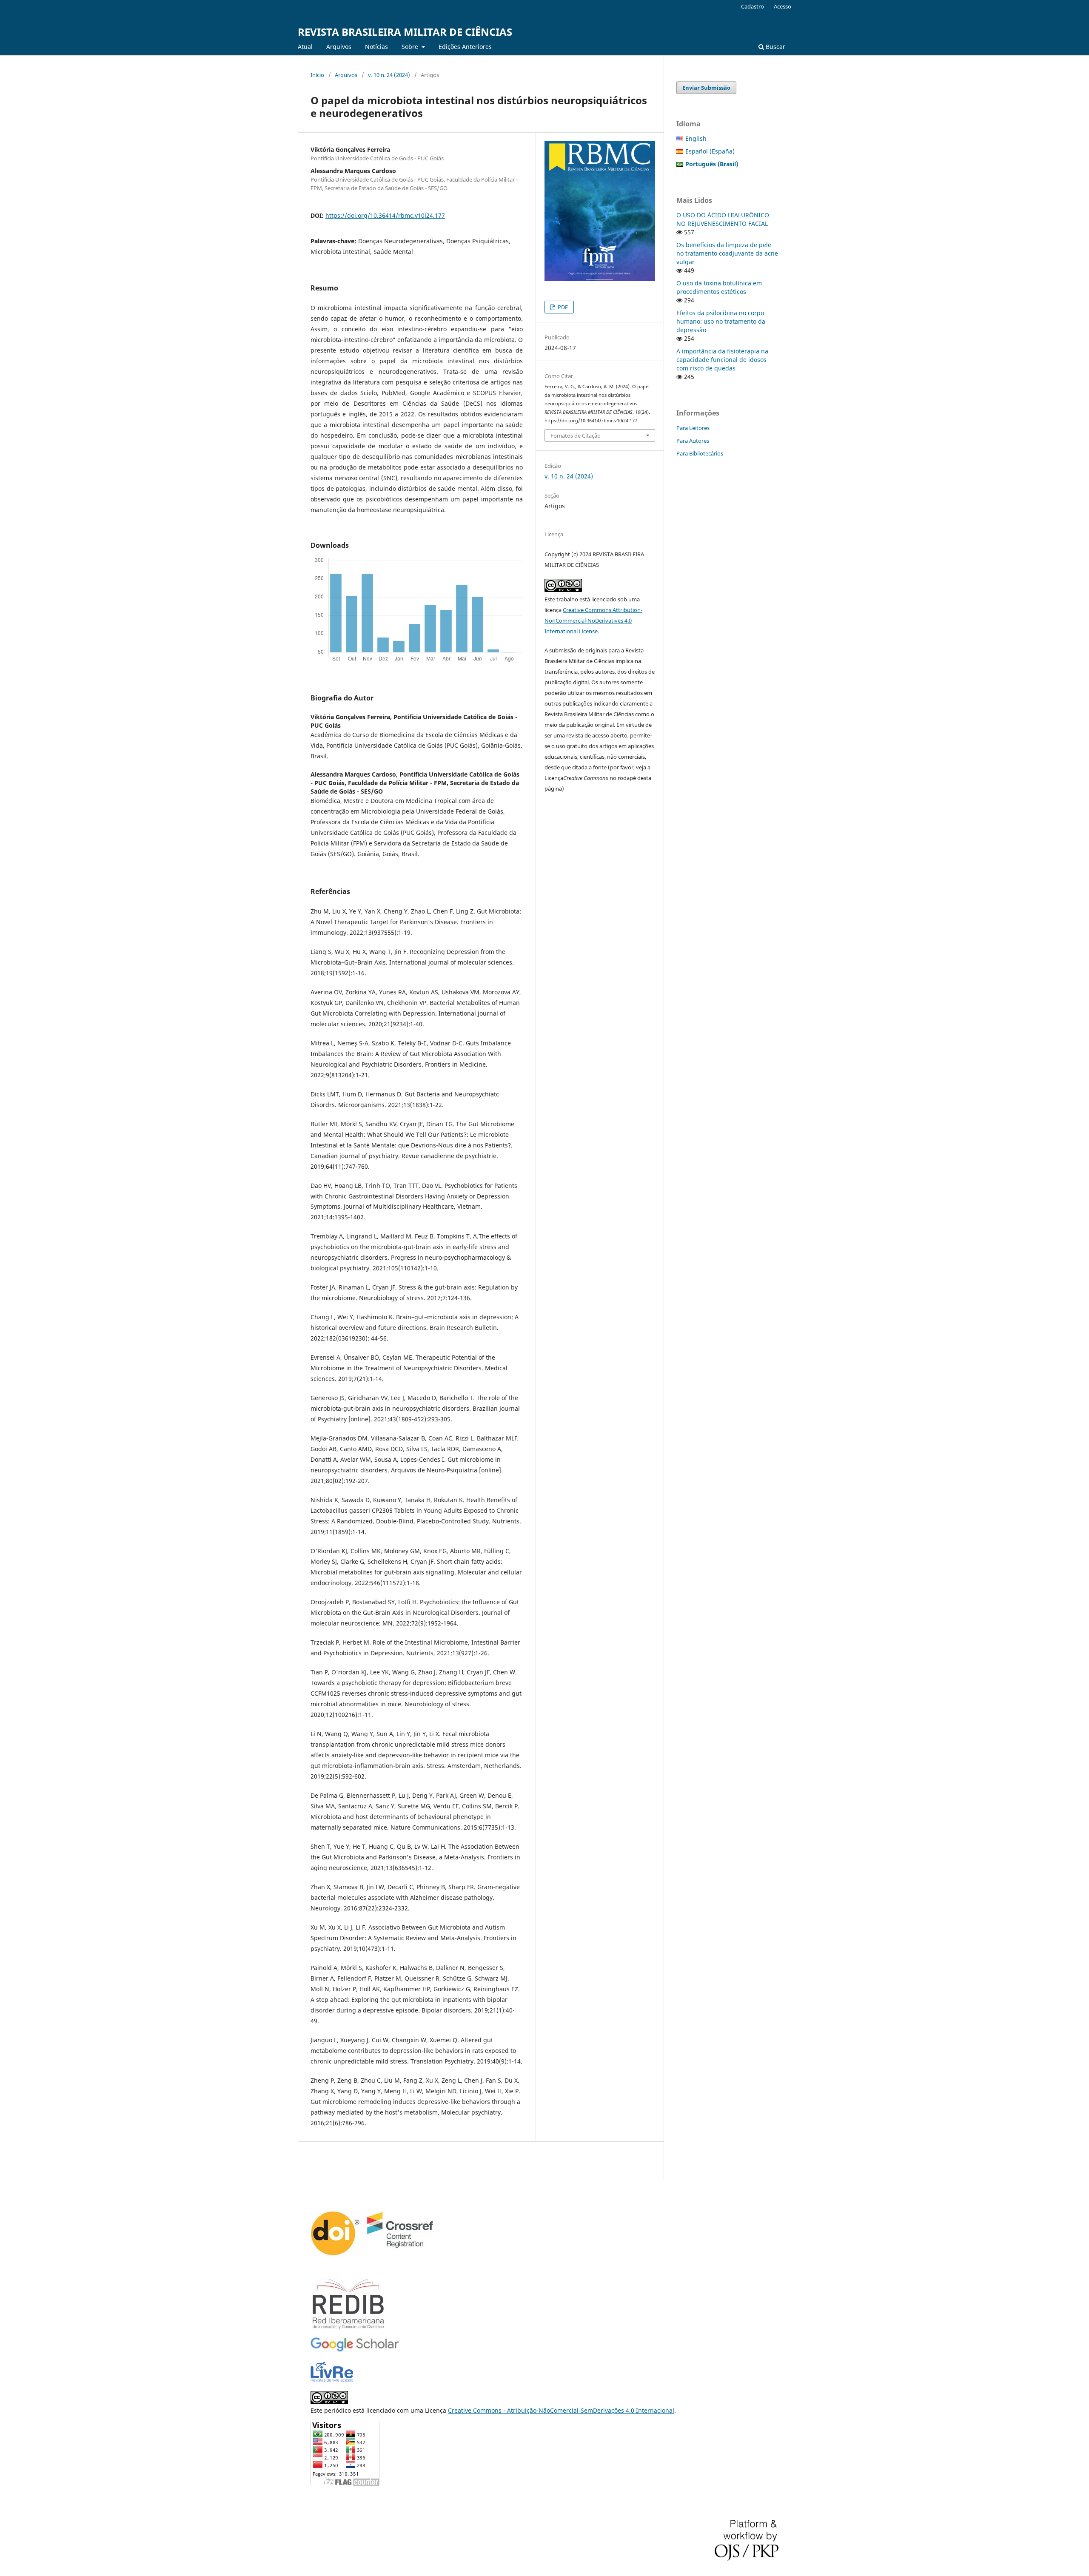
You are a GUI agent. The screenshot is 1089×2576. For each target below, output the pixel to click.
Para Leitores (693, 428)
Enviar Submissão (706, 88)
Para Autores (693, 441)
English (696, 138)
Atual (305, 47)
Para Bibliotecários (700, 453)
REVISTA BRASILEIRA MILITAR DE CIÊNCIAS (405, 32)
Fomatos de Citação (576, 436)
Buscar (775, 47)
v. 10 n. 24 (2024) (389, 75)
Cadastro (753, 6)
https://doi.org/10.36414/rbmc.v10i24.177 (385, 215)
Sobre (411, 47)
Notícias (376, 47)
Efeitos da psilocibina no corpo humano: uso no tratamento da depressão (721, 321)
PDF (562, 307)
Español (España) (710, 151)
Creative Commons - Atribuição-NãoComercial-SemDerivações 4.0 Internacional (561, 2410)
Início (317, 75)
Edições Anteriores (465, 47)
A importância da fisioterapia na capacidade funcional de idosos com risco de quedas (722, 360)
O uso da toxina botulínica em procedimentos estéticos (719, 287)
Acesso (783, 6)
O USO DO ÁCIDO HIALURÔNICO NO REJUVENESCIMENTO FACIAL (723, 219)
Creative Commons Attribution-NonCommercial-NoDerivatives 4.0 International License (593, 621)
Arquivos (339, 47)
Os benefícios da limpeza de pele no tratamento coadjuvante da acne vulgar (727, 253)
